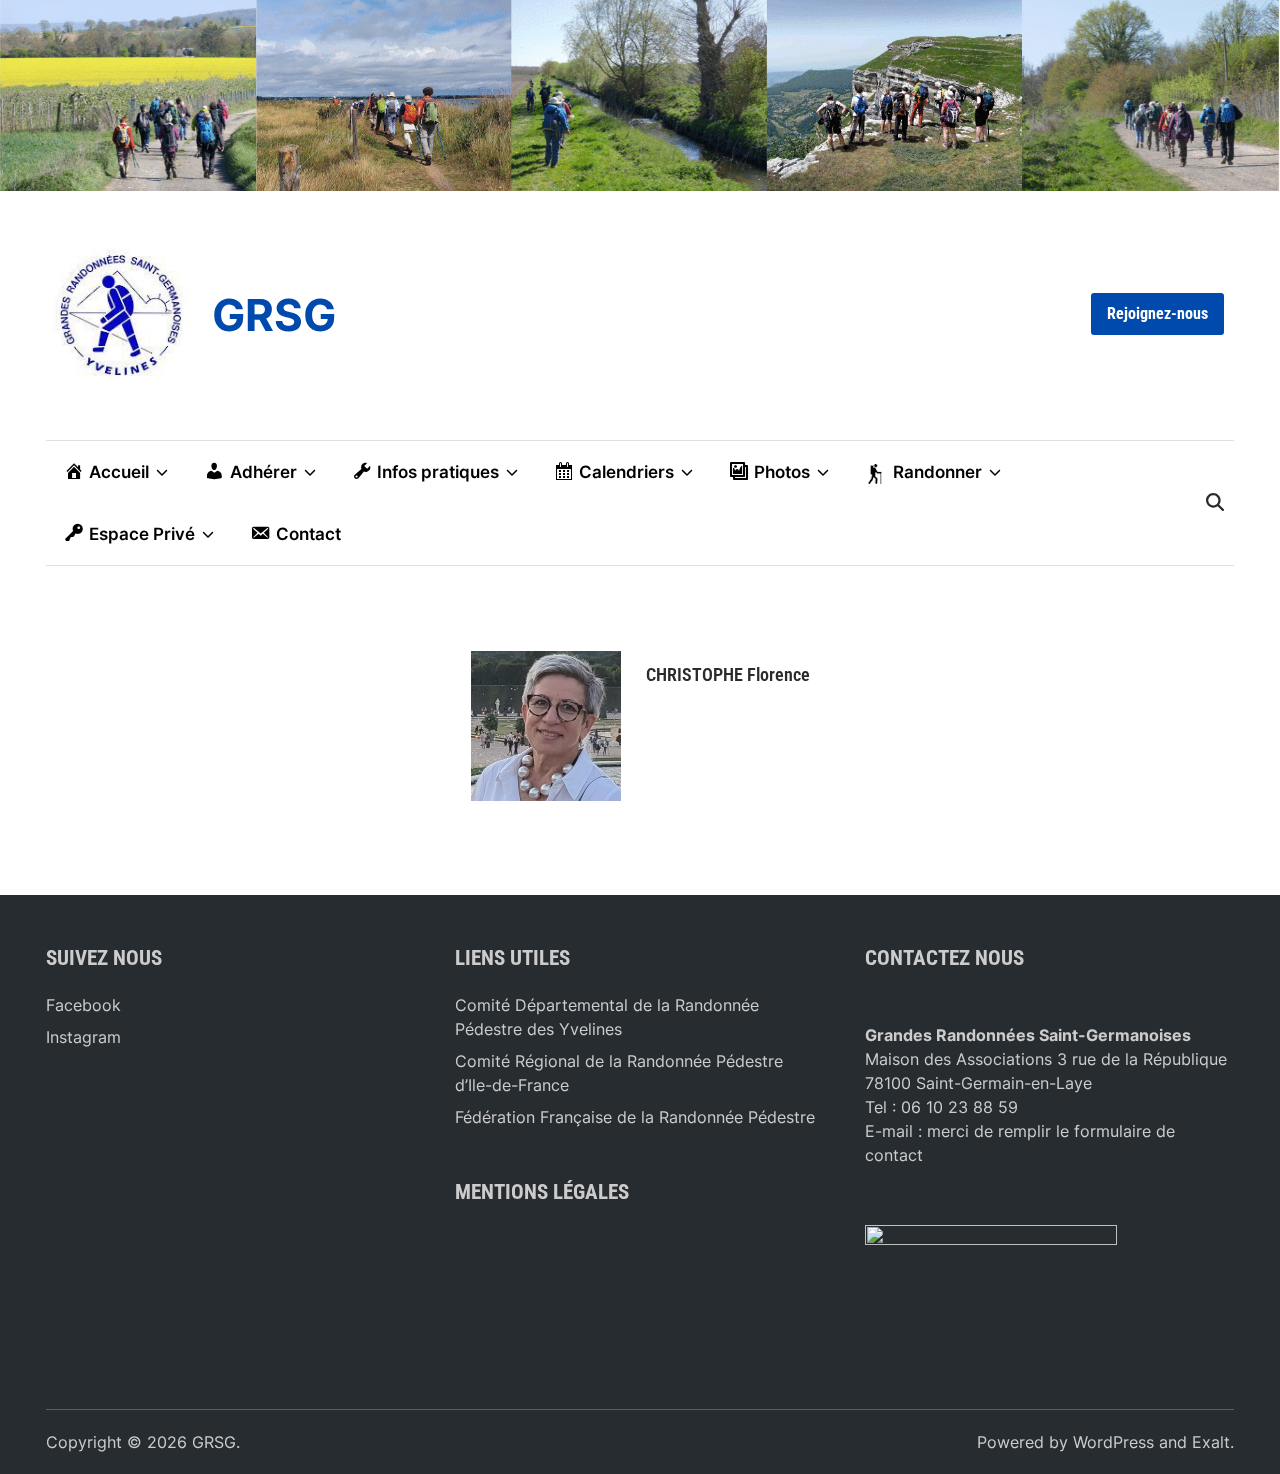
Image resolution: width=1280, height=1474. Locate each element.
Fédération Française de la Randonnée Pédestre (635, 1117)
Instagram (83, 1037)
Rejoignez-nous (1157, 313)
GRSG (274, 315)
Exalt (1211, 1442)
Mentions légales (542, 1192)
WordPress (1113, 1442)
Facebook (83, 1005)
